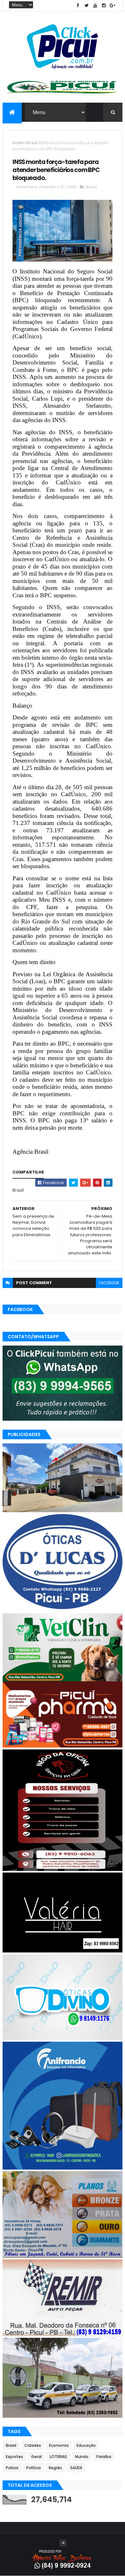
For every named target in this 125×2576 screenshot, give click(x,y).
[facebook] (78, 6)
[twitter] (87, 6)
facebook (109, 1283)
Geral (36, 2457)
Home (18, 143)
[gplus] (113, 6)
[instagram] (104, 6)
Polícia (12, 2468)
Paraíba (104, 2457)
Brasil (32, 143)
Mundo (82, 2457)
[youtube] (95, 6)
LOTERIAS (58, 2457)
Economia (59, 2445)
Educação (86, 2445)
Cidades (33, 2445)
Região (55, 2468)
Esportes (14, 2457)
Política (33, 2468)
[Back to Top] (63, 2543)
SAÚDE (76, 2468)
